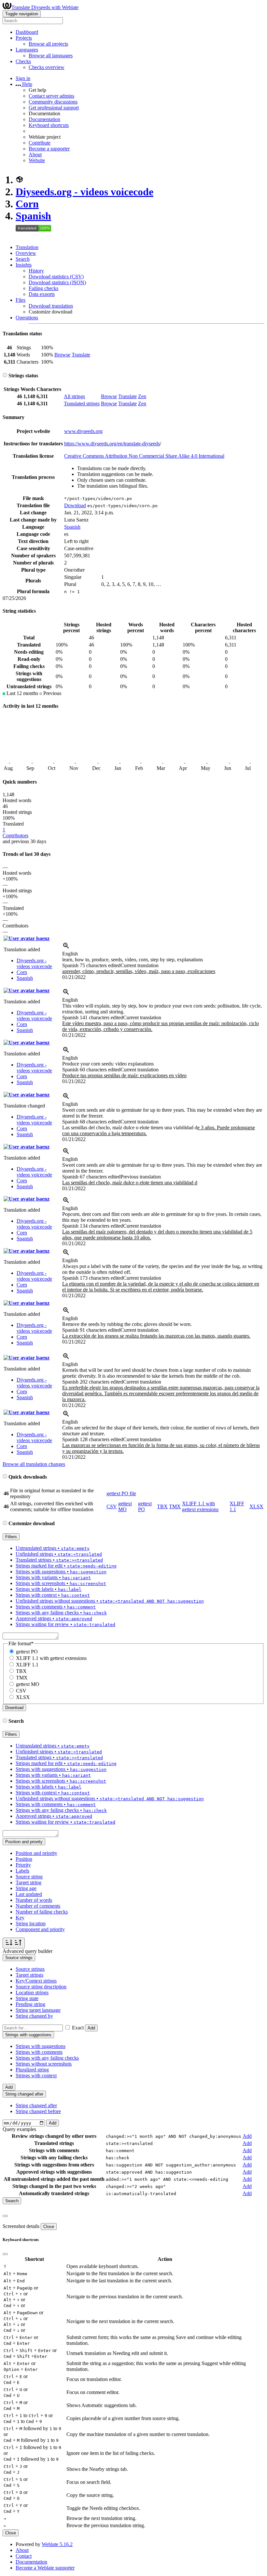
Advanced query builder (28, 1951)
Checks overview (47, 67)
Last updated (29, 1894)
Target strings (29, 1975)
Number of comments (38, 1906)
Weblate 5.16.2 (57, 2544)
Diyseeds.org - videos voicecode (84, 192)
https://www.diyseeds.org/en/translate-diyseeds (112, 444)
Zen (142, 396)
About (35, 154)
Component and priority (40, 1929)
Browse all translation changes (34, 1464)
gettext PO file (121, 1493)
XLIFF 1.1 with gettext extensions (200, 1506)
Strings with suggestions (41, 2046)
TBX (162, 1506)
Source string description (41, 1987)
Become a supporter (49, 149)
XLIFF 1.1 (27, 1665)
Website (37, 160)
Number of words (34, 1900)
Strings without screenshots (44, 2064)
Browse (62, 355)
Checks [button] (23, 61)
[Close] (5, 2216)
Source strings (30, 1969)
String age (26, 1888)
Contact (24, 2556)
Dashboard (27, 32)
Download (75, 505)
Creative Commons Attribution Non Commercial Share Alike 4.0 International (144, 456)
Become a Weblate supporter (45, 2568)
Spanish (33, 216)
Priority (23, 1865)
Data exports (42, 294)
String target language (38, 2010)
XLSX (256, 1506)
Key (20, 1918)
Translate (81, 355)
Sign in (23, 78)
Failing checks (43, 288)
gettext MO (125, 1506)
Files (21, 300)
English (70, 954)
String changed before (38, 2111)
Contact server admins (51, 96)
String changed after (36, 2105)
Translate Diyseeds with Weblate (45, 7)
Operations (27, 318)
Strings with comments (39, 2052)
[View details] (66, 948)
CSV (112, 1506)
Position (24, 1859)
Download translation (51, 306)
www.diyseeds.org (83, 431)
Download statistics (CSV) (56, 277)
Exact (78, 2028)
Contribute (40, 143)
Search (23, 259)
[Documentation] (5, 376)
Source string (29, 1877)
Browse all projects (48, 44)
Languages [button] (27, 50)
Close (49, 2227)
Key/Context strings (36, 1981)
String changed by (34, 2016)
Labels (22, 1871)
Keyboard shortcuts (49, 125)
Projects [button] (24, 38)
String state (27, 1998)
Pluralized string (32, 2070)
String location (31, 1923)
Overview (26, 253)
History (36, 271)
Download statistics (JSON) (57, 282)
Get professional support (54, 108)
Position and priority (36, 1853)
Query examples (19, 2129)
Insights (24, 265)
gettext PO (27, 1652)
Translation (27, 247)
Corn (27, 204)
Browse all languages (51, 56)
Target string (28, 1882)
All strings (74, 396)
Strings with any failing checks (47, 2058)
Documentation (44, 119)
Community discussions (53, 102)
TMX (175, 1506)
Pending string (30, 2004)
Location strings (32, 1992)
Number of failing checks (42, 1912)
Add (91, 2028)
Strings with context (36, 2075)
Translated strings (82, 404)
